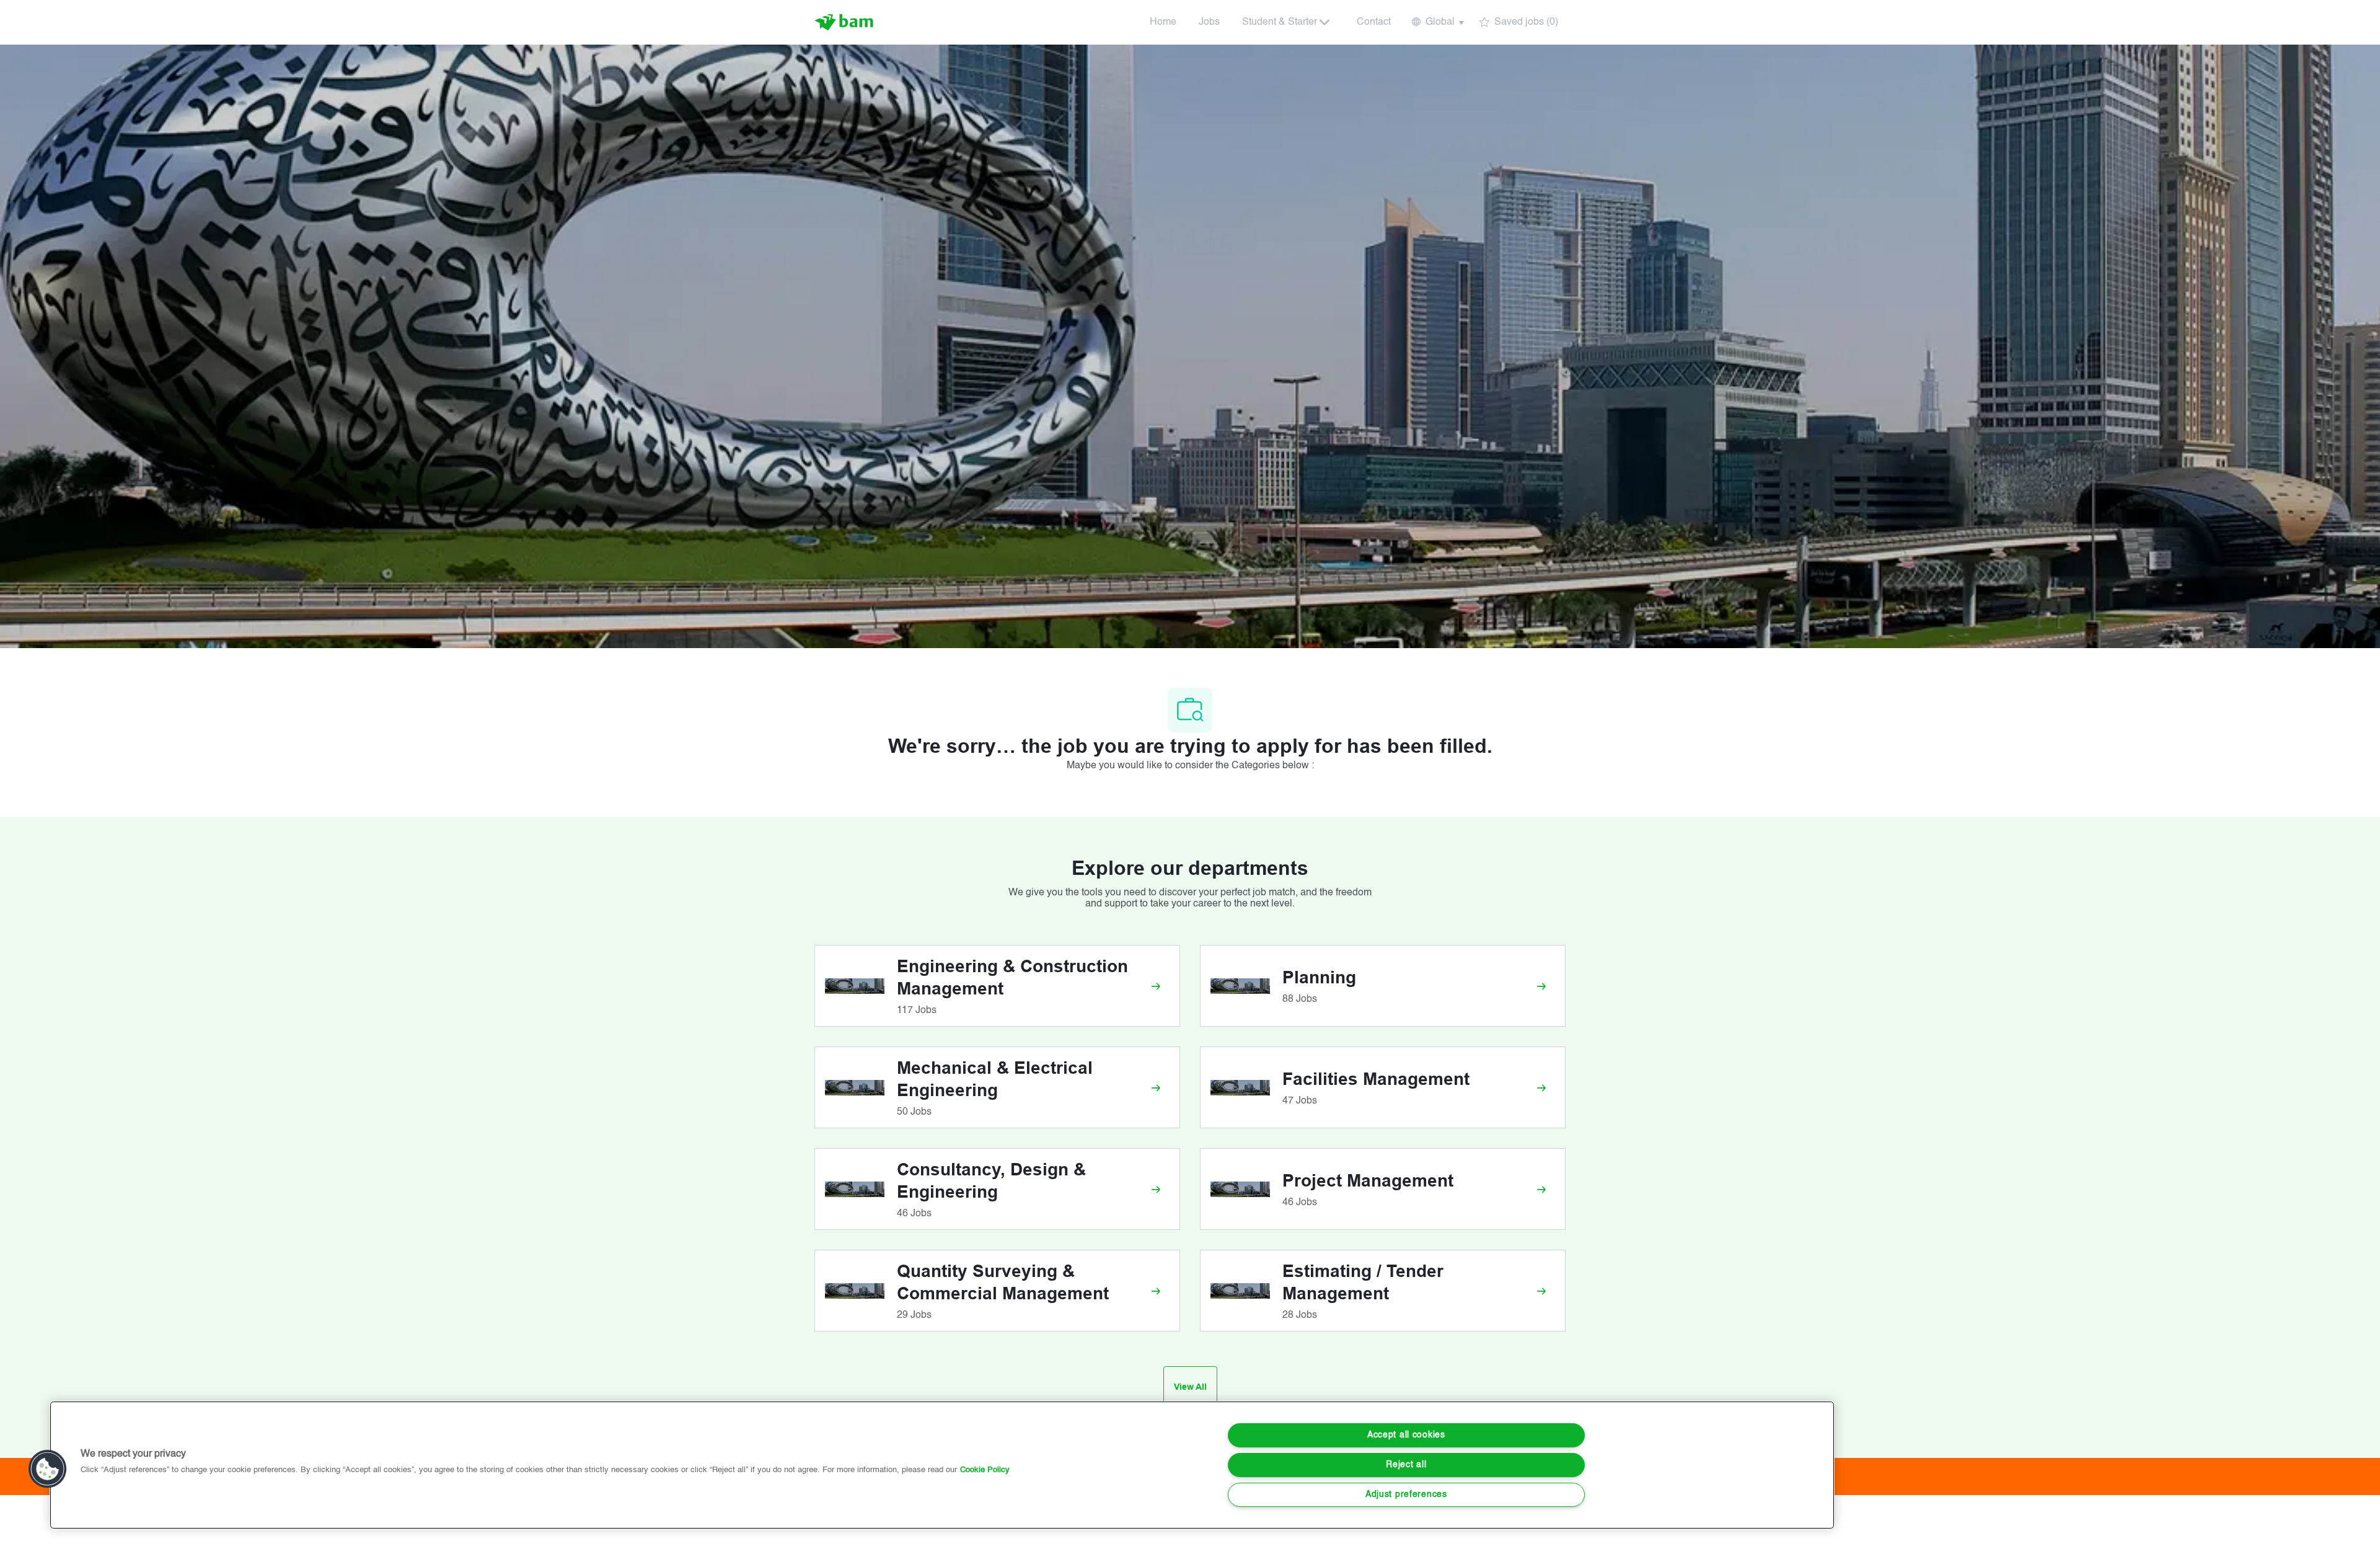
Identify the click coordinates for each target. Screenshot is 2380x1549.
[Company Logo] (845, 22)
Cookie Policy (985, 1470)
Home (1163, 22)
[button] (1437, 22)
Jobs (1209, 22)
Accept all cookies (1406, 1435)
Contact (1374, 22)
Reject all (1406, 1465)
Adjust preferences (1406, 1494)
